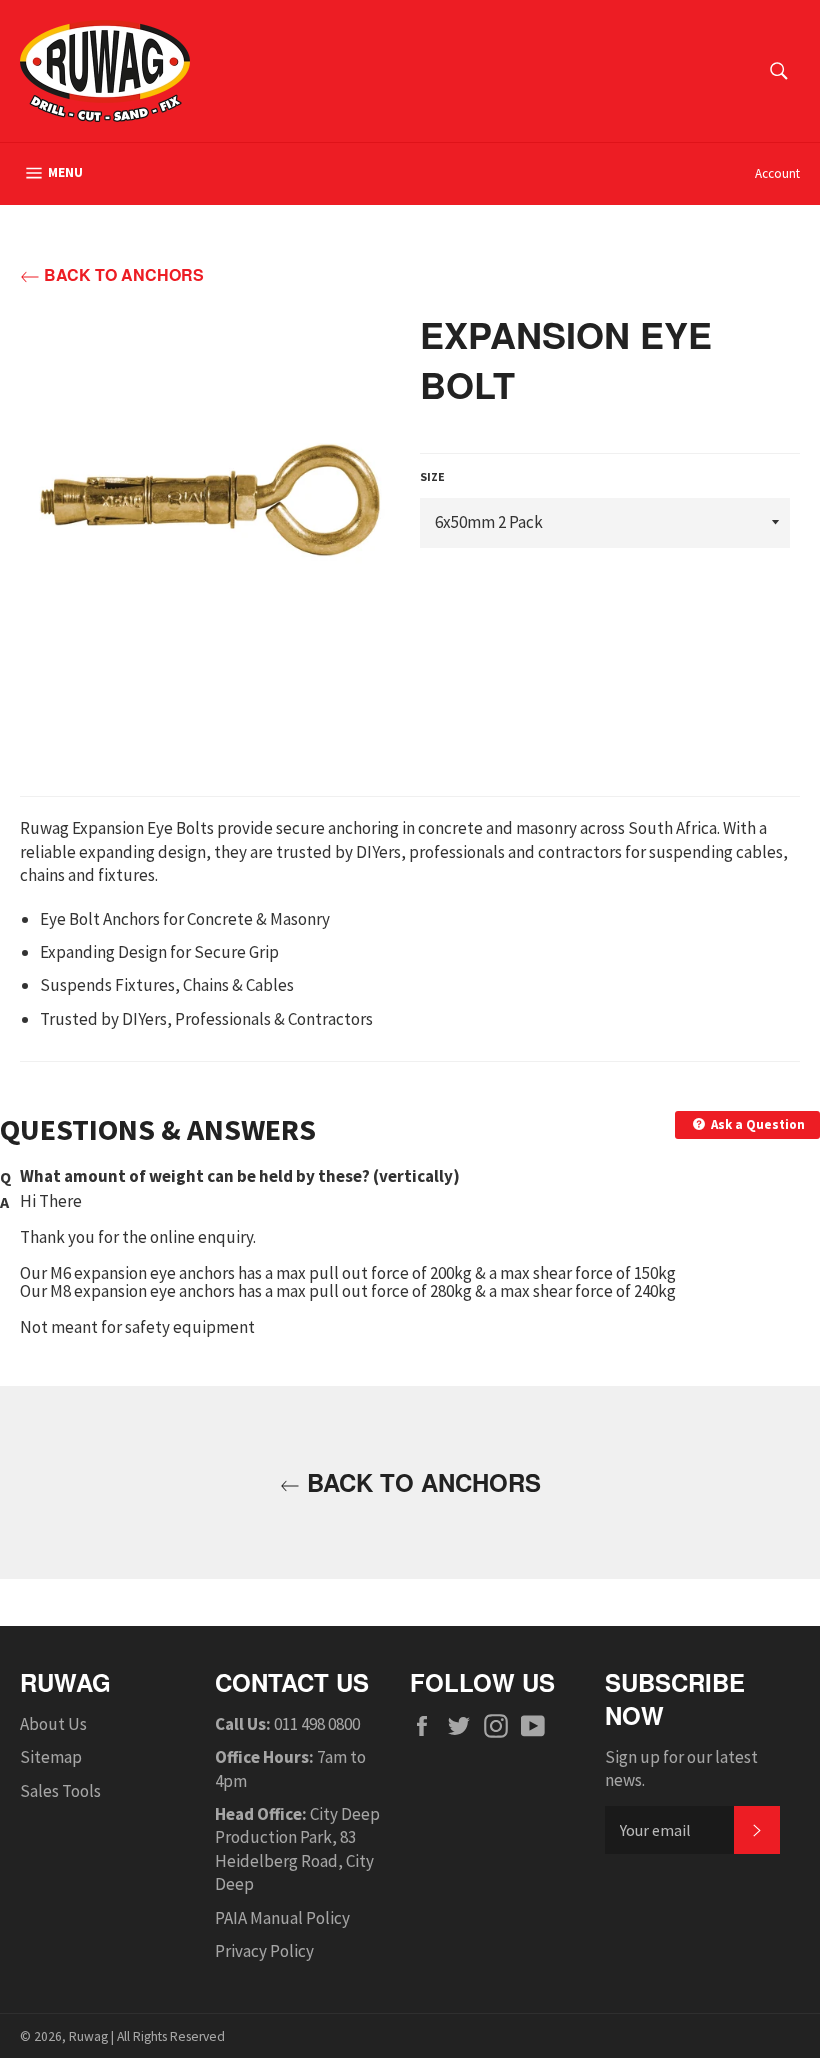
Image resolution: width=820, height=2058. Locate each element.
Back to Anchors (122, 275)
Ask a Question (756, 1124)
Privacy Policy (264, 1951)
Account (777, 173)
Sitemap (51, 1757)
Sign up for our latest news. (681, 1768)
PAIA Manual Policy (282, 1918)
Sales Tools (60, 1791)
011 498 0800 (317, 1724)
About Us (53, 1724)
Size (432, 476)
